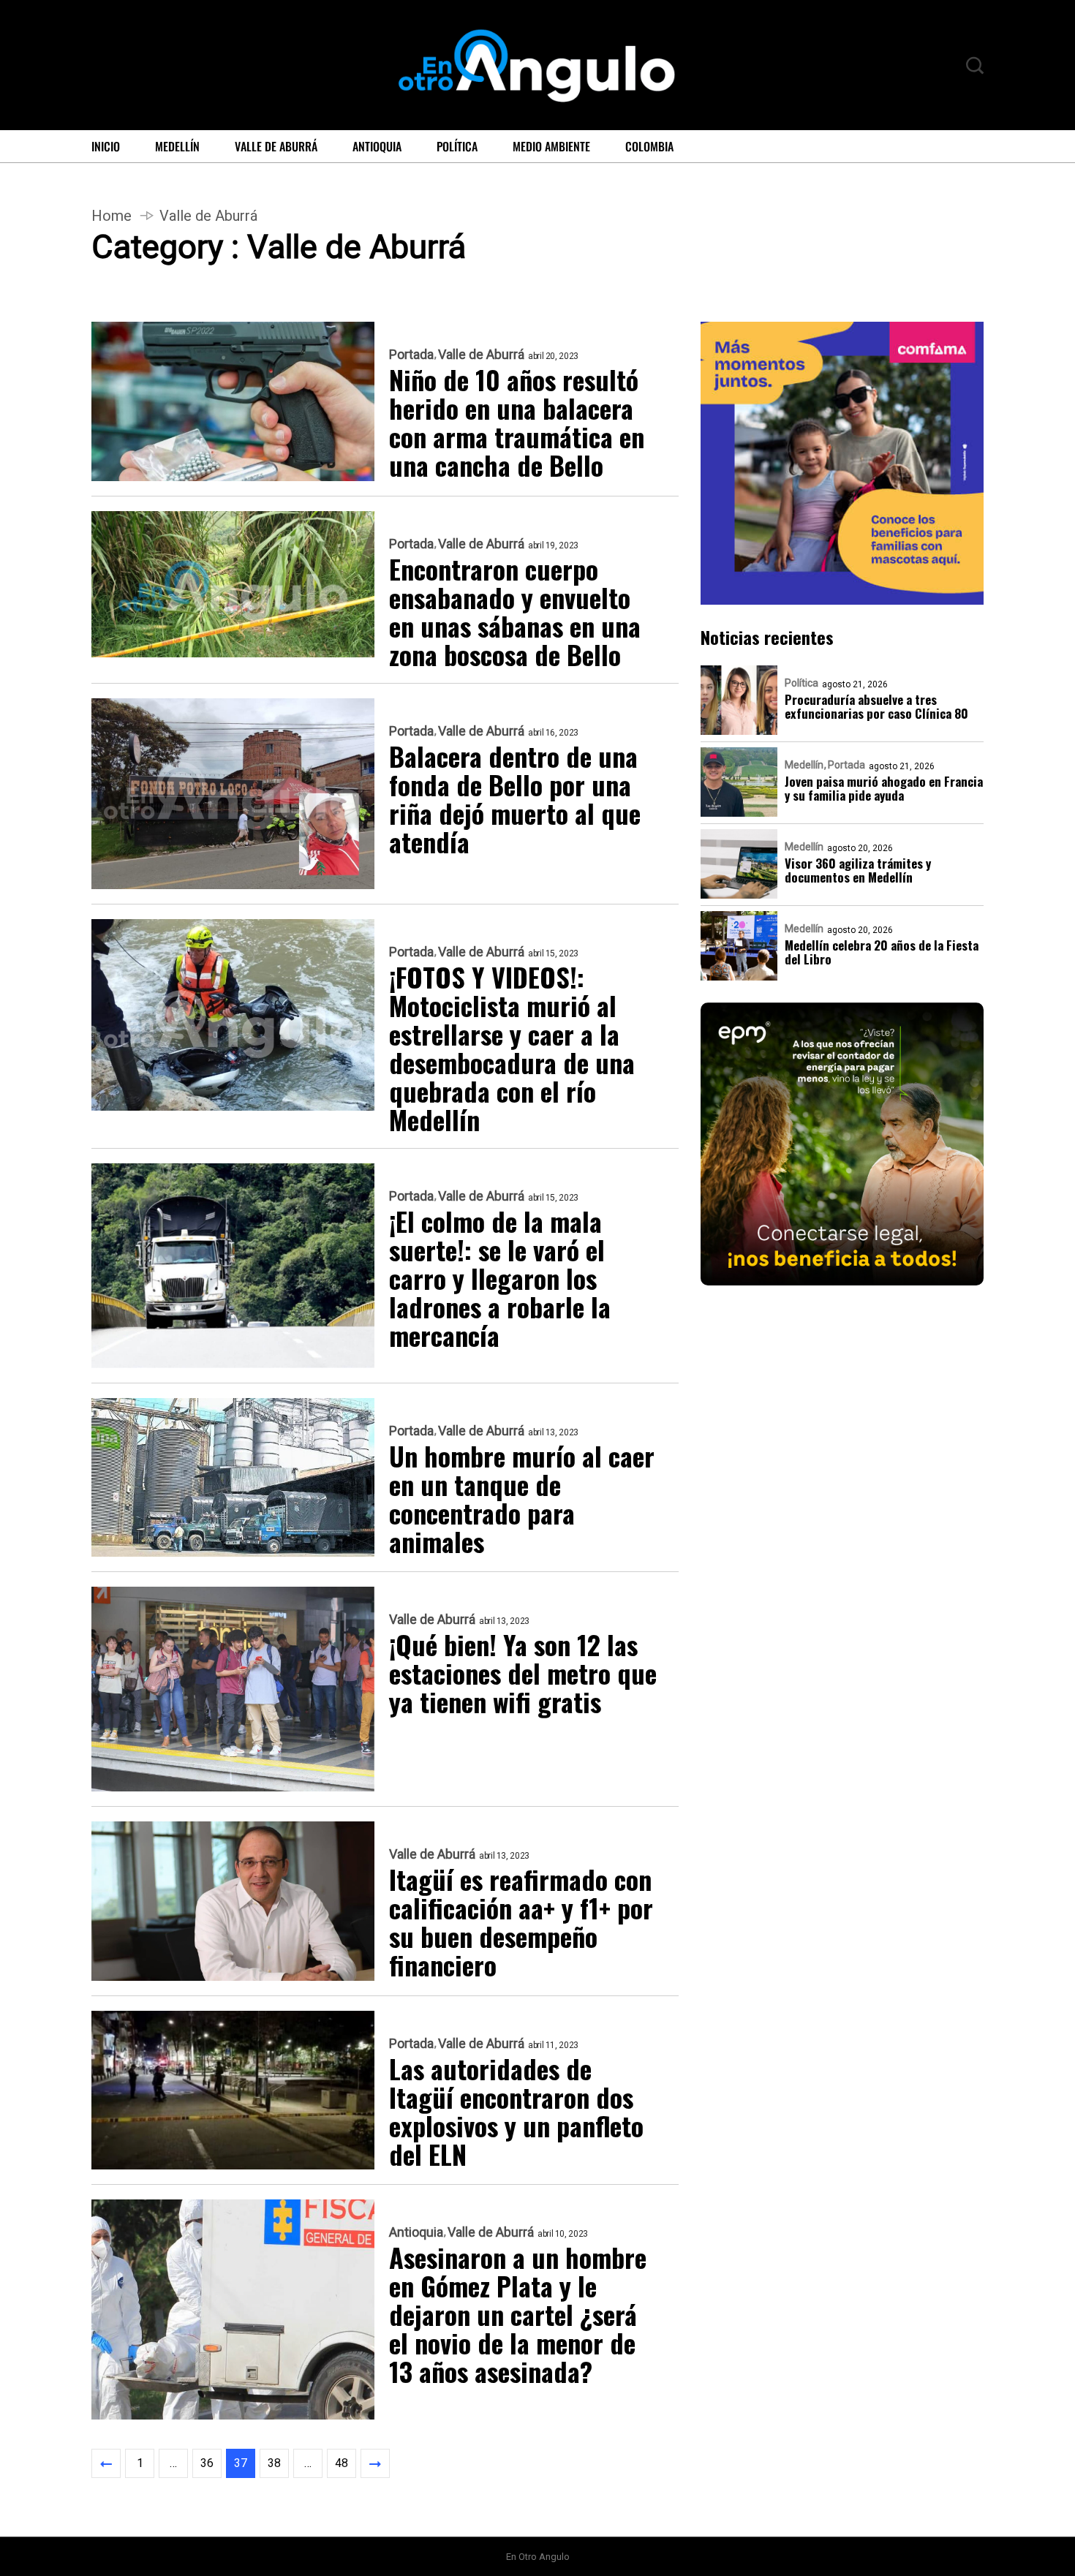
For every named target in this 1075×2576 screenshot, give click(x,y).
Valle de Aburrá (276, 146)
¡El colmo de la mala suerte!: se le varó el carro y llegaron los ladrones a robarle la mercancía (500, 1278)
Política (457, 146)
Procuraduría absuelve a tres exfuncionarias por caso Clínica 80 (876, 706)
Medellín (177, 146)
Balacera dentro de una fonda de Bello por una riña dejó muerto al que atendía (515, 798)
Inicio (106, 146)
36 (207, 2463)
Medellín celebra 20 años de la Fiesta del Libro (882, 951)
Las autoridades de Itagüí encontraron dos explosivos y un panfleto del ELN (516, 2111)
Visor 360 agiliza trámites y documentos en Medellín (858, 869)
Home (112, 216)
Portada (411, 355)
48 (342, 2463)
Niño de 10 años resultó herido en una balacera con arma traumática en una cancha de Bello (517, 422)
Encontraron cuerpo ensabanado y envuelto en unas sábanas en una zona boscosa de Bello (515, 611)
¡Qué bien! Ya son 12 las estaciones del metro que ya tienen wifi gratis (523, 1673)
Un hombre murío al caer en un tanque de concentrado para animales (522, 1498)
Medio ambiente (551, 146)
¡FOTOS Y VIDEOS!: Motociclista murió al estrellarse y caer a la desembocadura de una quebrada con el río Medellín (512, 1048)
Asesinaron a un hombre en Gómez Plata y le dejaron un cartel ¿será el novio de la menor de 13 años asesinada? (518, 2314)
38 (274, 2463)
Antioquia (377, 146)
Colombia (649, 146)
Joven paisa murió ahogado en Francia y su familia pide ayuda (884, 787)
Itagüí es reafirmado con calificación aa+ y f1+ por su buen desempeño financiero (521, 1922)
